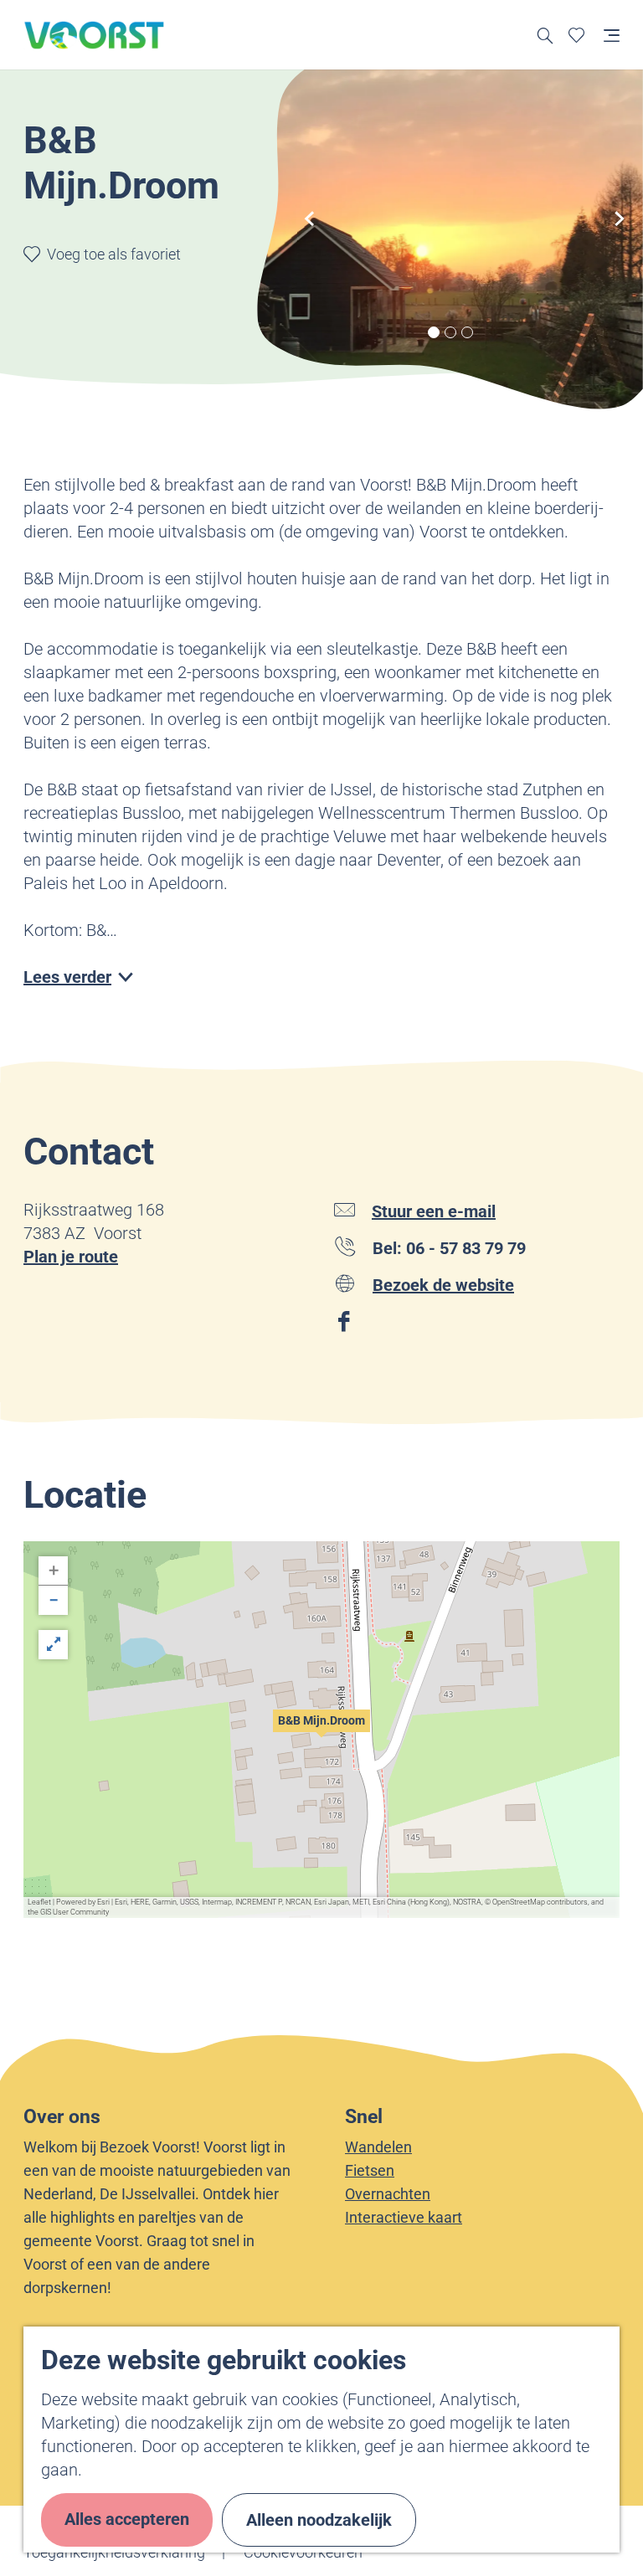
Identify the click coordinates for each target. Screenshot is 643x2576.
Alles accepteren (127, 2519)
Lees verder (67, 977)
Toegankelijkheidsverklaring (114, 2552)
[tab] (434, 332)
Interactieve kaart (404, 2217)
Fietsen (370, 2170)
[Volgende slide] (620, 219)
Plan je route (71, 1257)
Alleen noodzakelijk (319, 2520)
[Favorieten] (576, 35)
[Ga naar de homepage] (95, 35)
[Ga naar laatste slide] (310, 219)
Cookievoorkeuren (303, 2552)
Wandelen (378, 2147)
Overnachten (388, 2194)
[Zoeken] (545, 35)
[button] (321, 1730)
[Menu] (612, 35)
